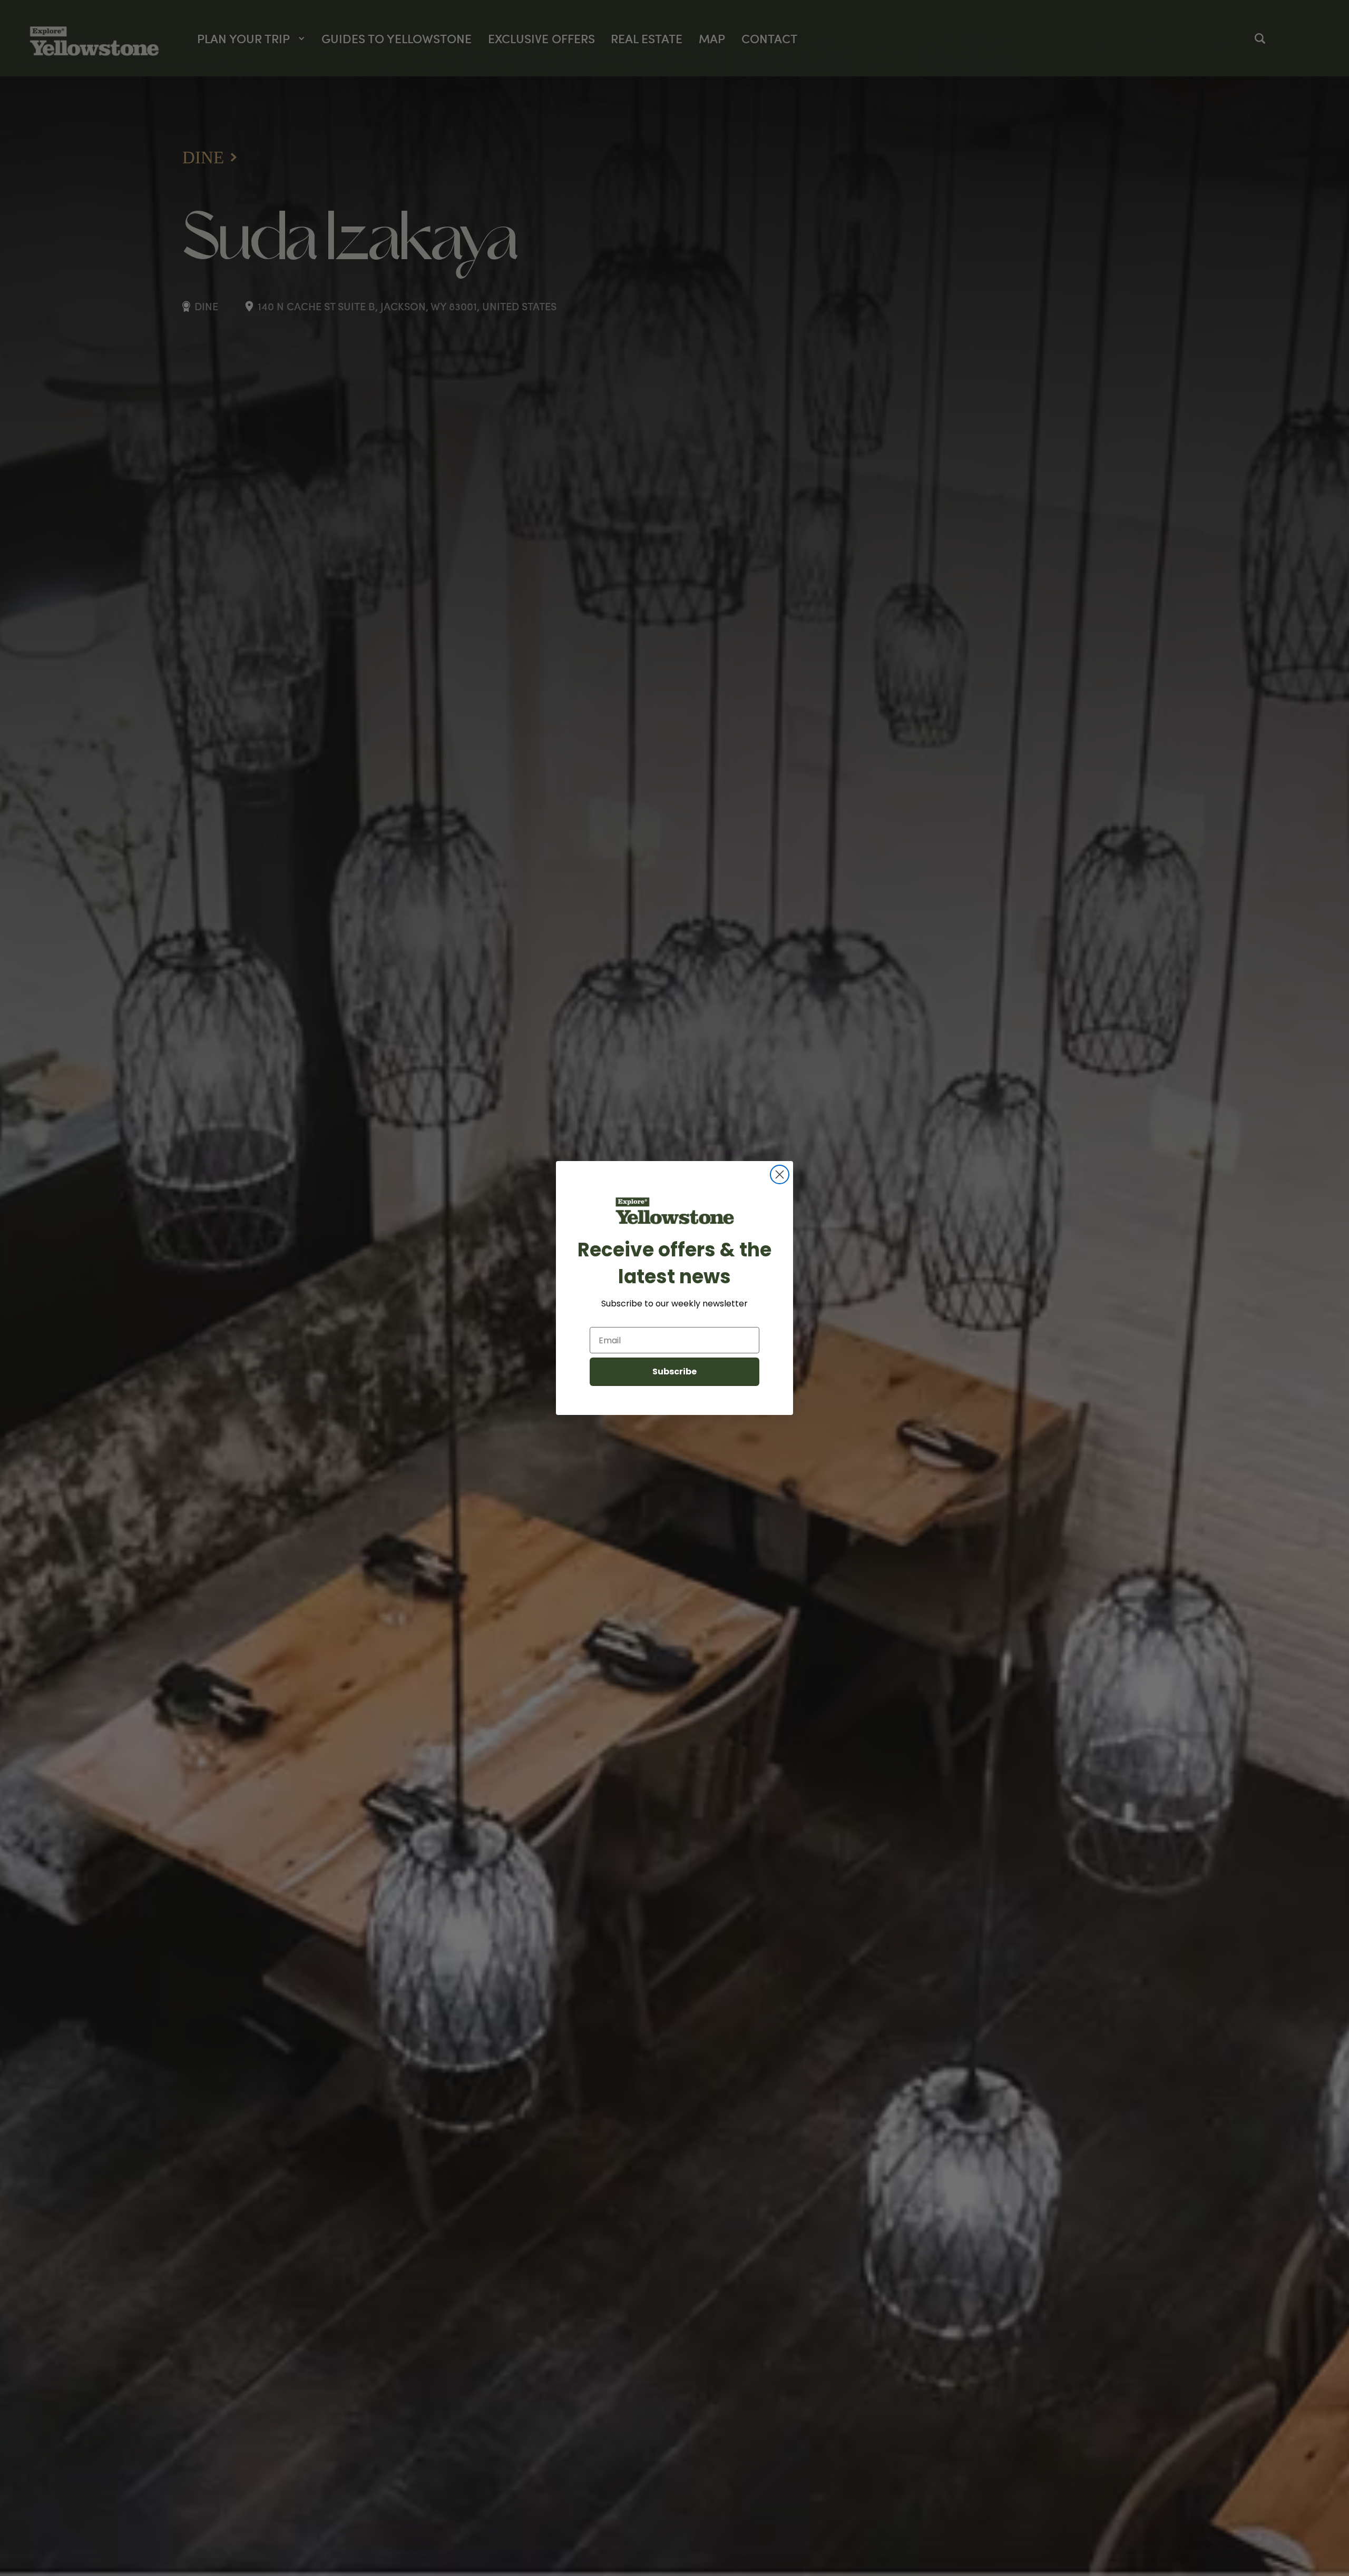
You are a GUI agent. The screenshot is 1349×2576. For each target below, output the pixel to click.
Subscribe (674, 1371)
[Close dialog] (780, 1174)
